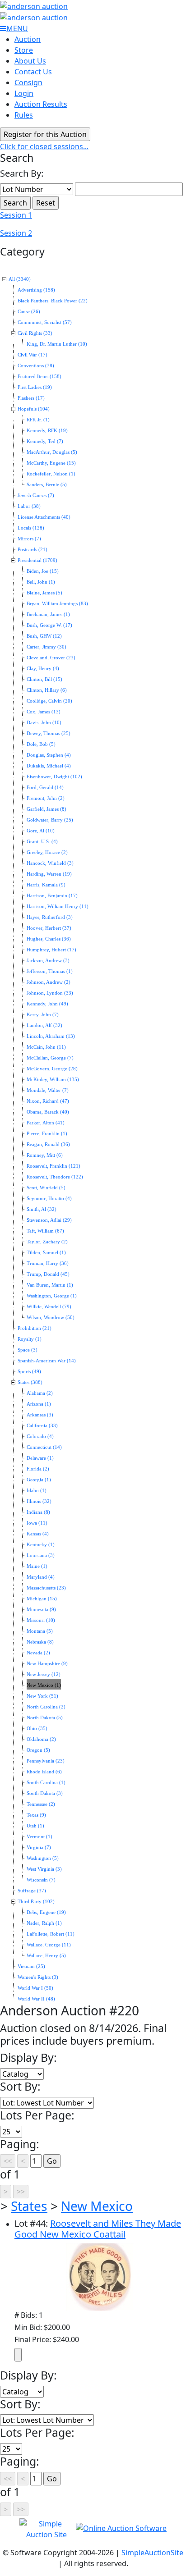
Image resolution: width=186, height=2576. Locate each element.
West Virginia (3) (44, 1869)
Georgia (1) (39, 1480)
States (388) (30, 1382)
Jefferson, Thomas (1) (50, 971)
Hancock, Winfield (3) (50, 863)
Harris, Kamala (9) (46, 885)
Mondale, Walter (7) (48, 1090)
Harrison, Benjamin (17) (52, 896)
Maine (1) (37, 1566)
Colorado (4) (40, 1436)
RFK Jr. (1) (38, 420)
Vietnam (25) (31, 1966)
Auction (28, 39)
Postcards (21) (33, 550)
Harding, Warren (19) (49, 874)
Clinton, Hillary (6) (47, 690)
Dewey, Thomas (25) (49, 733)
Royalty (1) (30, 1339)
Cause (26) (29, 312)
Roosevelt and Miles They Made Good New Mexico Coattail (98, 2229)
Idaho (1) (37, 1491)
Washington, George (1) (52, 1296)
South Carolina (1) (46, 1783)
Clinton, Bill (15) (44, 679)
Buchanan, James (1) (48, 614)
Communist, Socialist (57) (45, 322)
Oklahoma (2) (41, 1739)
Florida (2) (38, 1469)
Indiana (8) (38, 1512)
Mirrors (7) (29, 539)
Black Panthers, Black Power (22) (53, 301)
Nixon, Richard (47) (48, 1101)
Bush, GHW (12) (44, 636)
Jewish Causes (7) (36, 496)
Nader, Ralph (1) (44, 1923)
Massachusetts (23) (46, 1588)
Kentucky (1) (41, 1545)
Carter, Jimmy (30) (46, 647)
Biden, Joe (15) (43, 571)
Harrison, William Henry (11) (58, 907)
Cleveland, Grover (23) (51, 658)
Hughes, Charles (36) (49, 939)
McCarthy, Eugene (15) (51, 463)
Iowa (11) (37, 1523)
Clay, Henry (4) (43, 669)
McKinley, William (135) (53, 1080)
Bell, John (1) (41, 582)
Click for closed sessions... (44, 146)
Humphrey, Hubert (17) (51, 950)
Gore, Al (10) (41, 831)
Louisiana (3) (41, 1555)
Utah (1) (35, 1826)
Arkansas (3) (40, 1415)
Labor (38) (29, 506)
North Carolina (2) (46, 1707)
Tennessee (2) (41, 1804)
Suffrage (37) (32, 1891)
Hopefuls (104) (34, 409)
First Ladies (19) (35, 387)
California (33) (42, 1426)
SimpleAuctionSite (152, 2553)
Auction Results (41, 104)
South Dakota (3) (45, 1793)
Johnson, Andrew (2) (49, 982)
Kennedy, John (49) (47, 1004)
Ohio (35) (37, 1729)
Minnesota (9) (41, 1610)
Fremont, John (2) (46, 798)
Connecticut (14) (44, 1447)
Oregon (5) (38, 1750)
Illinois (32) (39, 1501)
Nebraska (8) (40, 1642)
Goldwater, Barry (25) (50, 820)
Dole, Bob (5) (41, 744)
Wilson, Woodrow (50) (51, 1318)
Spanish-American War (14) (47, 1361)
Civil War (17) (33, 355)
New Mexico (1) (44, 1685)
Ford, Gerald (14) (45, 788)
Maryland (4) (41, 1577)
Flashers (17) (31, 398)
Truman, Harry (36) (48, 1263)
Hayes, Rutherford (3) (50, 917)
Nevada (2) (38, 1653)
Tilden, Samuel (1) (46, 1253)
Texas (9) (36, 1815)
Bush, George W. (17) (49, 625)
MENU (17, 28)
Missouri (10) (41, 1620)
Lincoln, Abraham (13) (51, 1036)
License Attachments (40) (44, 517)
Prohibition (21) (35, 1328)
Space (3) (28, 1350)
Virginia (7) (39, 1848)
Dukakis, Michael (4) (49, 766)
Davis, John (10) (44, 723)
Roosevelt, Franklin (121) (53, 1166)
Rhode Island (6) (44, 1772)
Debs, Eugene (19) (46, 1912)
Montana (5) (40, 1631)
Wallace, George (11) (49, 1945)
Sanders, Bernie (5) (47, 485)
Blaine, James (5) (44, 593)
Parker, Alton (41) (46, 1123)
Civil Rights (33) (35, 333)
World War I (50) (35, 1988)
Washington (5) (43, 1858)
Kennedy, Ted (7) (45, 441)
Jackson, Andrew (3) (48, 961)
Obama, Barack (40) (48, 1112)
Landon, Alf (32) (44, 1025)
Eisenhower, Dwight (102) (54, 777)
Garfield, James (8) (46, 809)
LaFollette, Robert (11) (51, 1934)
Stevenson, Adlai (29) (49, 1220)
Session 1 (16, 215)
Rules (24, 115)
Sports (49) (29, 1372)
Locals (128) (31, 528)
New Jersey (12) (44, 1674)
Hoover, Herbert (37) (49, 928)
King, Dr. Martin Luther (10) (57, 344)
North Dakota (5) (45, 1718)
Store (24, 50)
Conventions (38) (36, 366)
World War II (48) (36, 1999)
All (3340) (20, 279)
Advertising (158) (36, 290)
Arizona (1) (39, 1404)
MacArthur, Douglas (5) (52, 452)
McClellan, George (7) (50, 1058)
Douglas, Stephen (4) (49, 755)
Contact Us (33, 72)
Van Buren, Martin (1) (50, 1285)
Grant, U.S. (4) (42, 842)
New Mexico (97, 2206)
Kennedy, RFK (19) (47, 431)
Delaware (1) (40, 1458)
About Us (30, 61)
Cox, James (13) (44, 712)
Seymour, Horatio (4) (49, 1199)
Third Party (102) (36, 1902)
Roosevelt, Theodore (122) (55, 1177)
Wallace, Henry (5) (46, 1956)
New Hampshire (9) (47, 1664)
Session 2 (16, 233)
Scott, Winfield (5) (46, 1188)
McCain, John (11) (46, 1047)
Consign (28, 82)
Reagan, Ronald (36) (48, 1144)
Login (24, 93)
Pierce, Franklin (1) (47, 1134)
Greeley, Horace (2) (47, 852)
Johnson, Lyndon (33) (50, 993)
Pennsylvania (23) (46, 1761)
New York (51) (42, 1696)
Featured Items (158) (40, 377)
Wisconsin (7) (41, 1880)
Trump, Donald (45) (48, 1274)
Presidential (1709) (37, 560)
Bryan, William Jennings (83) (57, 604)
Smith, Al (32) (42, 1209)
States (29, 2206)
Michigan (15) (42, 1599)
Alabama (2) (40, 1393)
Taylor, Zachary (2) (47, 1242)
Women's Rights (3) (38, 1977)
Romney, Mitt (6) (45, 1155)
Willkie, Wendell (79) (49, 1307)
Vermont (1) (40, 1837)
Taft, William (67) (45, 1231)
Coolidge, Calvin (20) (49, 701)
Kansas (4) (38, 1534)
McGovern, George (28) (52, 1069)
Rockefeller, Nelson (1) (51, 474)
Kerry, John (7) (43, 1015)
